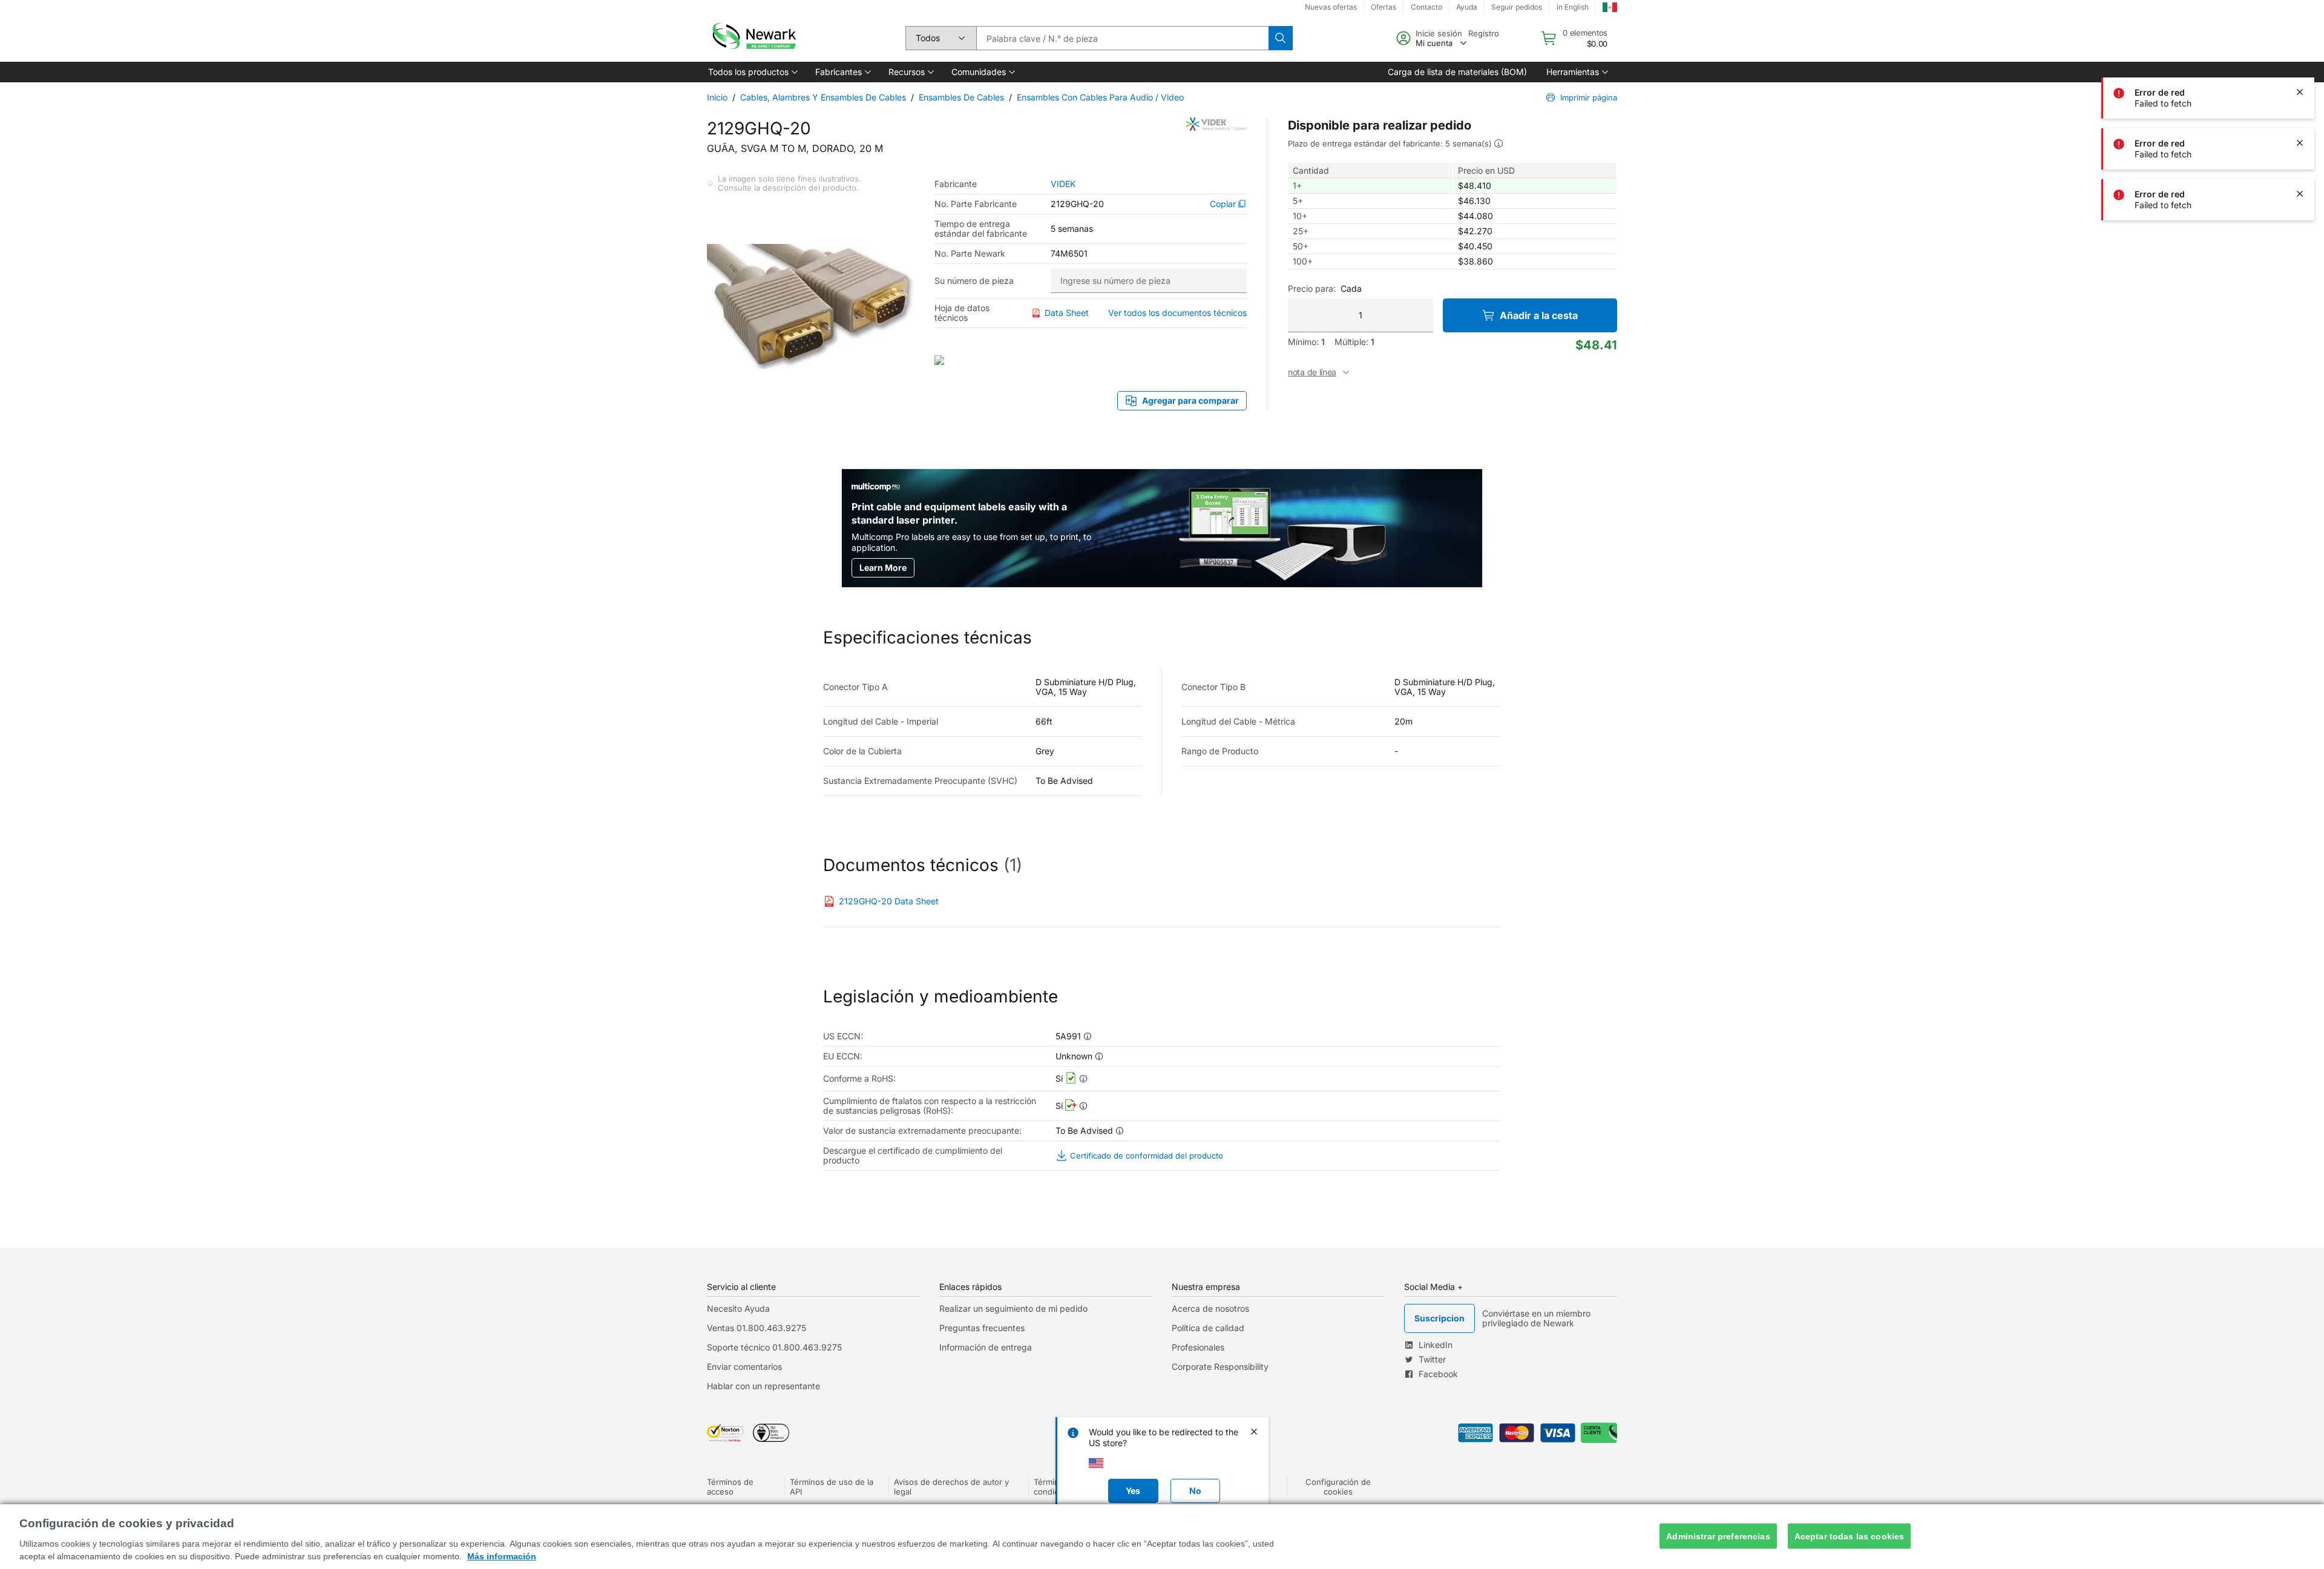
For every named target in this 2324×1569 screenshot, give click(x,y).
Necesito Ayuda (738, 1308)
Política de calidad (1208, 1328)
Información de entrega (986, 1347)
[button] (752, 72)
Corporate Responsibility (1220, 1367)
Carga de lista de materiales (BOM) (1457, 72)
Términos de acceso (730, 1487)
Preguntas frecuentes (982, 1328)
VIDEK (1063, 184)
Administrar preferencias (1718, 1536)
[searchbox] (1122, 38)
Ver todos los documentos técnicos (1177, 313)
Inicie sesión (1439, 33)
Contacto (1426, 7)
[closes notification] (2300, 41)
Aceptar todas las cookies (1850, 1536)
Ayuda (1467, 7)
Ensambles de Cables (961, 97)
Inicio (717, 97)
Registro (1484, 33)
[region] (1162, 1537)
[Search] (1281, 38)
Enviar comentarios (744, 1367)
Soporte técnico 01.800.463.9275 (774, 1347)
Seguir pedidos (1517, 7)
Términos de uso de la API (832, 1487)
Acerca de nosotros (1210, 1308)
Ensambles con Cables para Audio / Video (1100, 97)
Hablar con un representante (763, 1386)
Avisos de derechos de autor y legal (951, 1487)
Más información (502, 1556)
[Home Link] (753, 38)
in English (1573, 7)
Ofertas (1384, 7)
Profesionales (1198, 1347)
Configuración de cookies (1338, 1487)
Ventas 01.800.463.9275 (757, 1328)
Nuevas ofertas (1331, 7)
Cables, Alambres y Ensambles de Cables (823, 97)
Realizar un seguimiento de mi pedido (1013, 1308)
